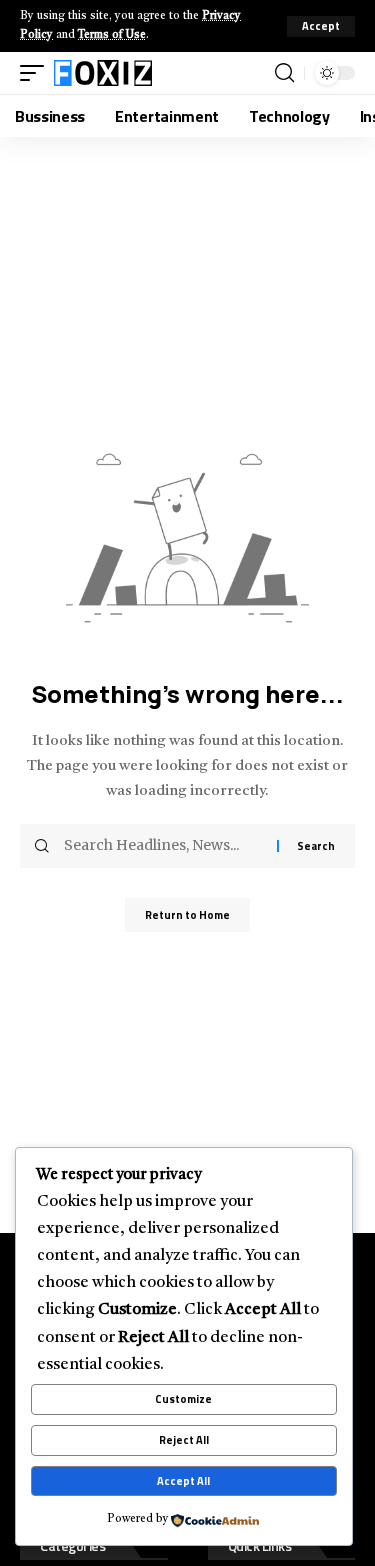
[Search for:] (163, 846)
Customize (183, 1399)
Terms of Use (112, 35)
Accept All (183, 1481)
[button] (321, 26)
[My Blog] (103, 73)
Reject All (184, 1440)
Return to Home (187, 915)
